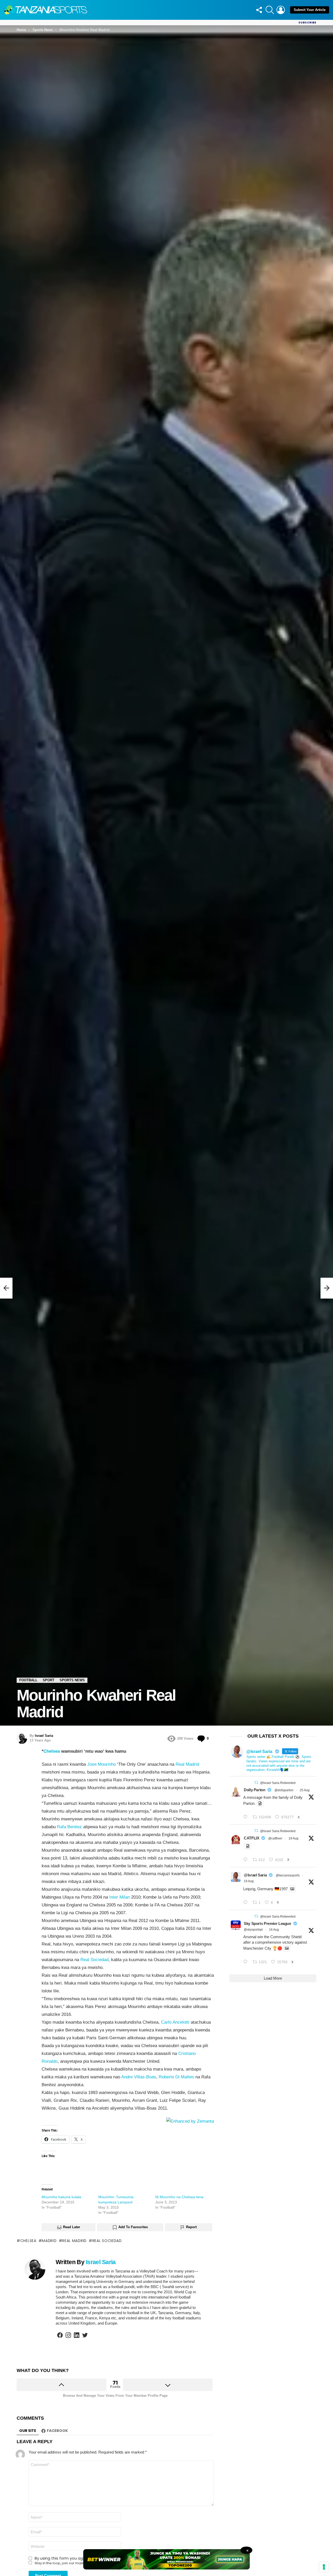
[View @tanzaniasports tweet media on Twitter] (260, 1803)
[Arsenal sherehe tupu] (6, 1288)
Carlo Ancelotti (175, 2022)
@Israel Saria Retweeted (278, 1783)
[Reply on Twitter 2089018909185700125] (247, 1962)
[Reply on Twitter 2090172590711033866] (247, 1903)
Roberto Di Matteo (176, 2077)
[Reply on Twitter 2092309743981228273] (247, 1817)
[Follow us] (259, 10)
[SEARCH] (270, 10)
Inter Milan (120, 1897)
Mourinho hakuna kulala (61, 2197)
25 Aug (305, 1790)
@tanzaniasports (288, 1875)
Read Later (72, 2227)
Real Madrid (187, 1764)
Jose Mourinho (101, 1764)
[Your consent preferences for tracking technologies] (324, 2567)
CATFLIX (251, 1838)
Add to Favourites (133, 2227)
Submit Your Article (310, 10)
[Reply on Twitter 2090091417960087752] (247, 1860)
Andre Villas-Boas (139, 2077)
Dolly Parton (255, 1790)
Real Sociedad (94, 1960)
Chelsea (52, 1751)
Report (191, 2227)
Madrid (49, 2241)
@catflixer (275, 1838)
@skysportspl (253, 1930)
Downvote (168, 2385)
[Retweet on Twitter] (256, 1783)
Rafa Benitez (69, 1827)
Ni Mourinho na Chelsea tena (179, 2197)
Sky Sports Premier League (267, 1923)
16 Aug (274, 1930)
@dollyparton (284, 1790)
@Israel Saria (255, 1875)
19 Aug (293, 1838)
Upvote (62, 2385)
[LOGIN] (281, 10)
